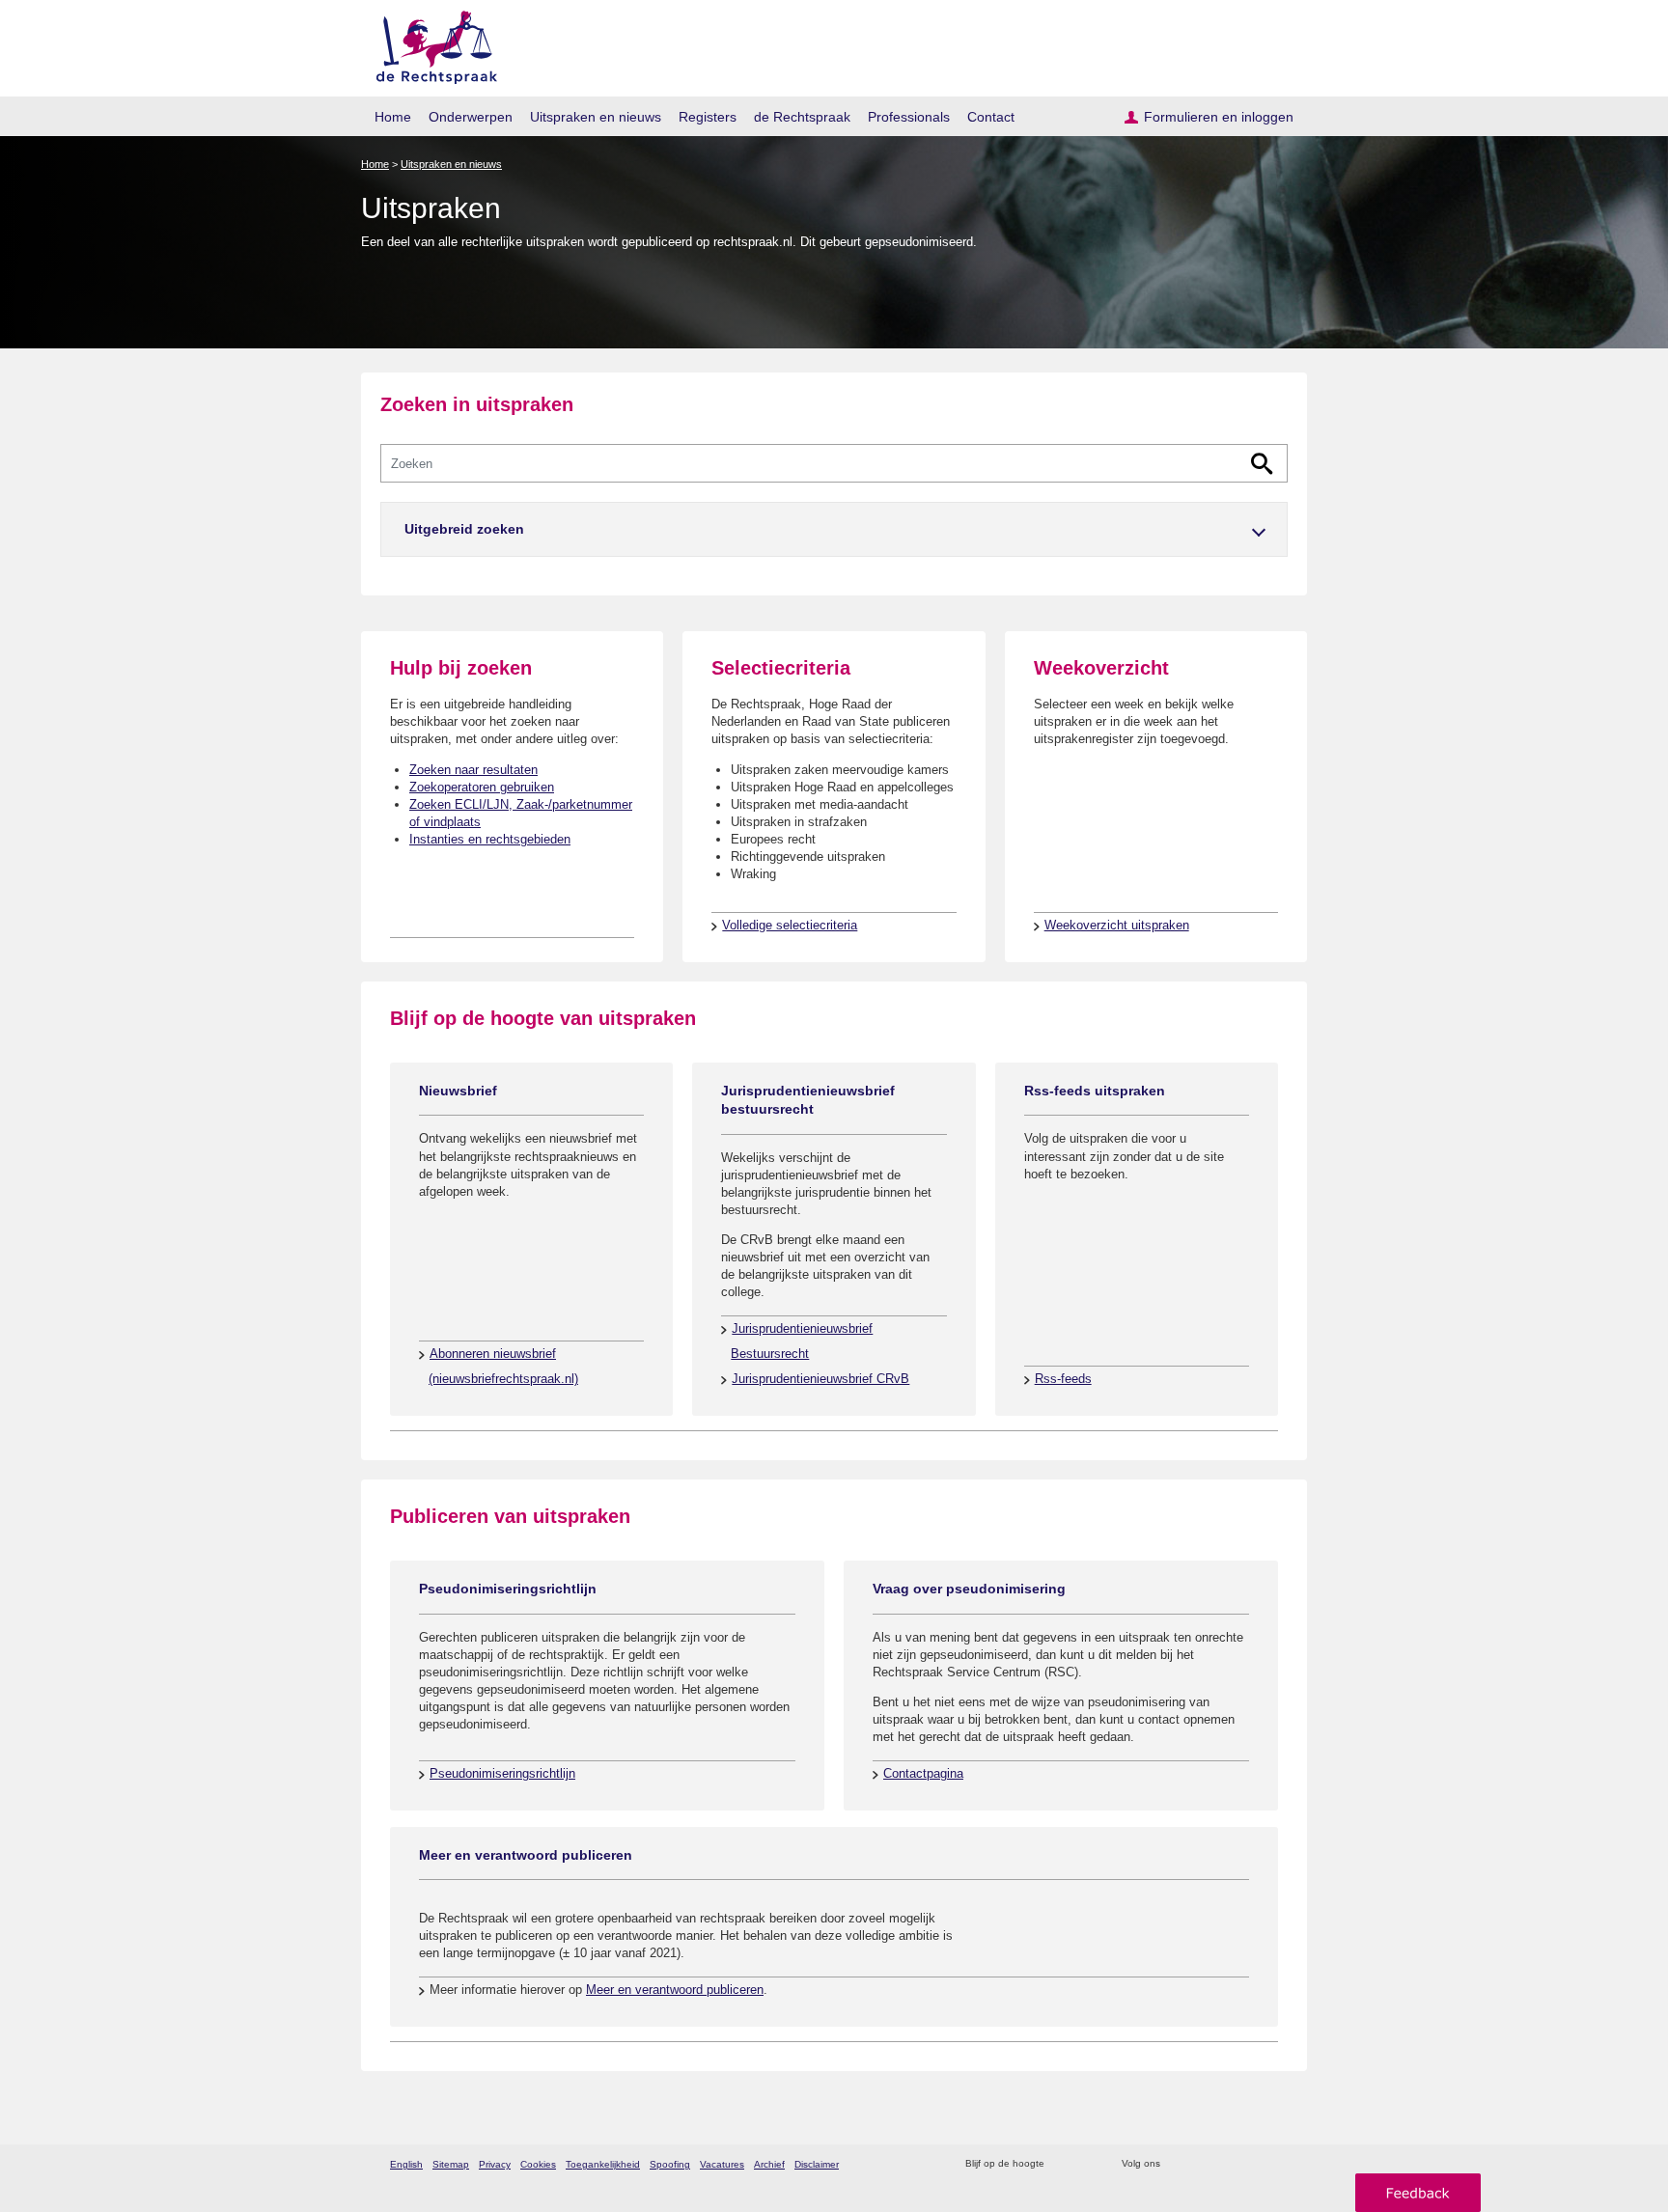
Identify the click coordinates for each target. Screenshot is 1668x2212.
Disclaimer (817, 2164)
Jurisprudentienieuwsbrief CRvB (820, 1379)
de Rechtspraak (802, 117)
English (406, 2164)
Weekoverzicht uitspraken (1117, 925)
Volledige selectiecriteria (790, 925)
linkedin (1252, 2164)
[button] (834, 529)
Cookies (538, 2164)
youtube (1278, 2164)
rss (1062, 2164)
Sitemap (451, 2164)
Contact (991, 117)
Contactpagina (923, 1773)
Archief (769, 2164)
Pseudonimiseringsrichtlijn (502, 1773)
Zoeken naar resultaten (473, 770)
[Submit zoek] (1262, 464)
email (1087, 2164)
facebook (1202, 2164)
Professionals (909, 117)
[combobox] (834, 463)
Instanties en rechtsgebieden (490, 839)
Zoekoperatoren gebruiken (482, 787)
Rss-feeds (1063, 1379)
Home (393, 117)
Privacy (495, 2164)
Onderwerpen (471, 117)
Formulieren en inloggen (1219, 117)
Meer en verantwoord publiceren (675, 1990)
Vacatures (722, 2164)
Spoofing (670, 2164)
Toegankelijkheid (603, 2164)
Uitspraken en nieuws (596, 117)
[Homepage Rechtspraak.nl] (430, 44)
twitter (1177, 2164)
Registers (708, 117)
